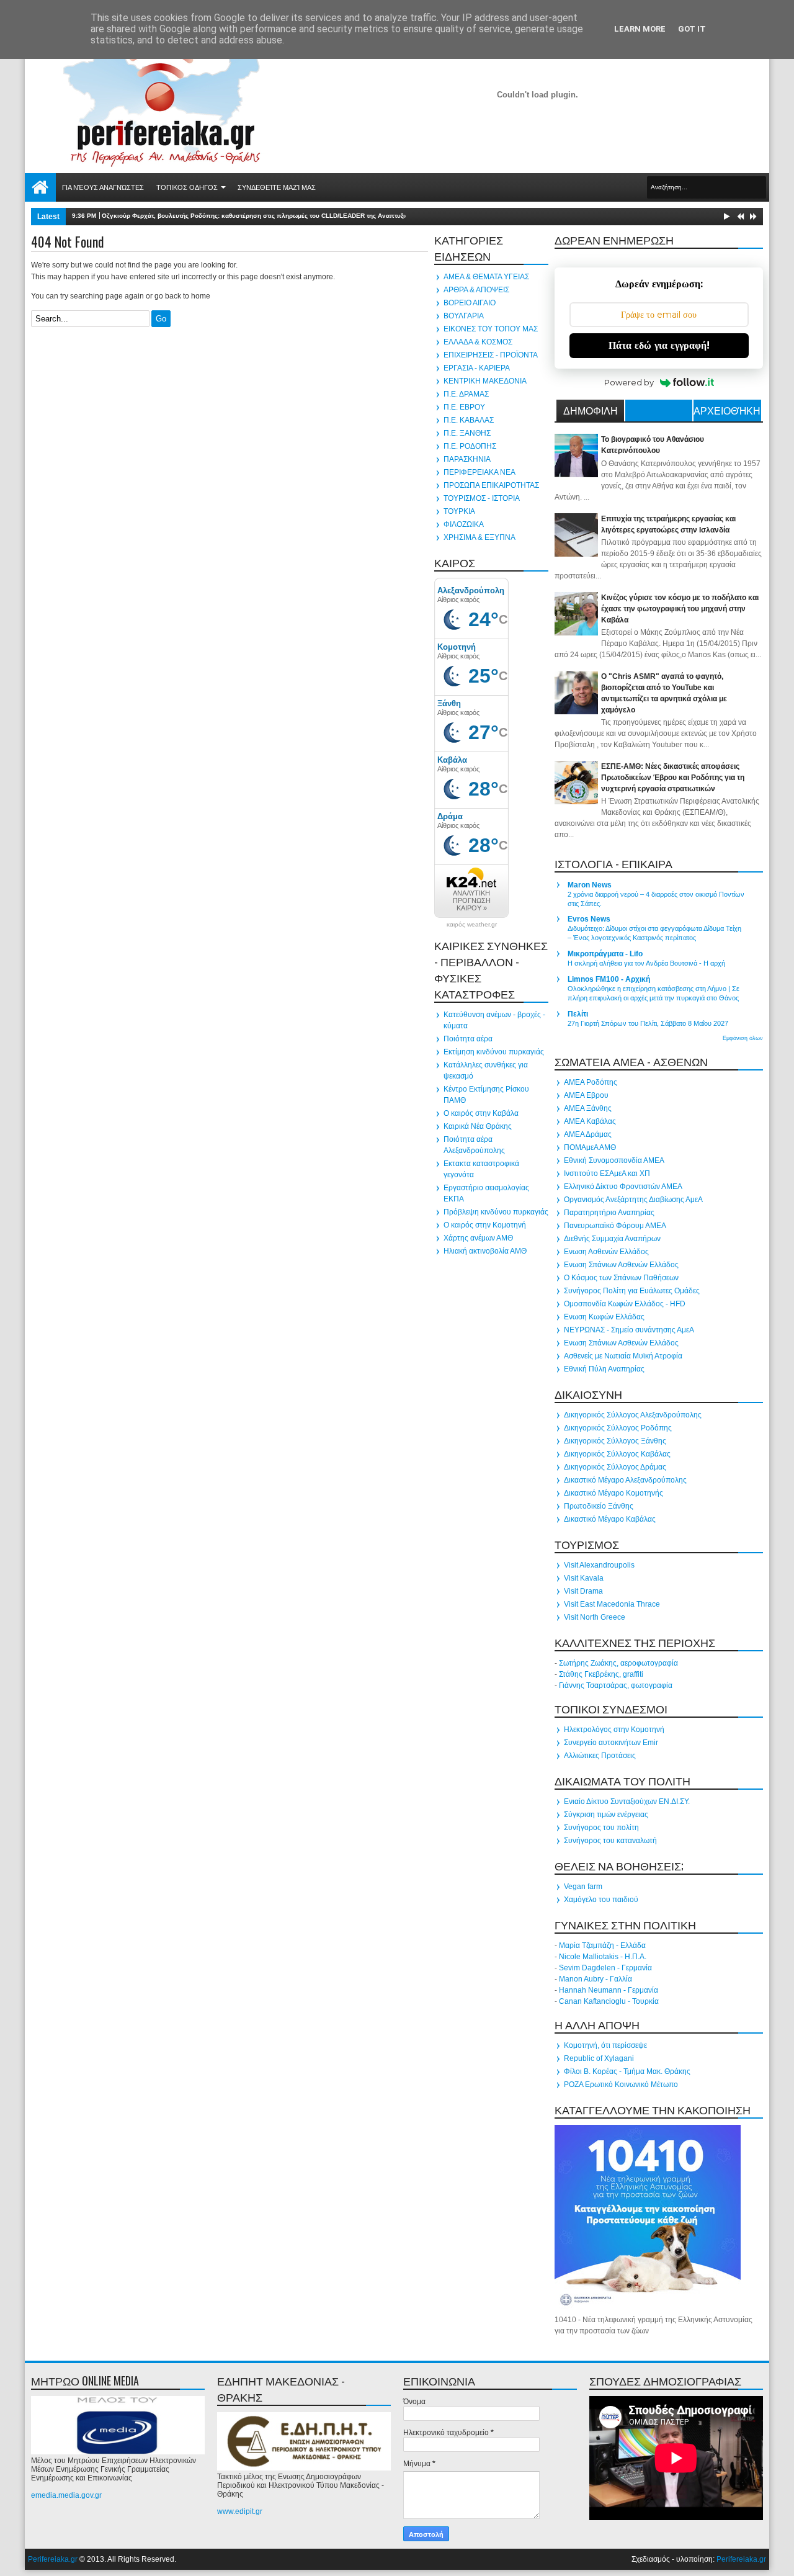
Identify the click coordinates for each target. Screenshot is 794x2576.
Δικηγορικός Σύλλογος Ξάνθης (615, 1441)
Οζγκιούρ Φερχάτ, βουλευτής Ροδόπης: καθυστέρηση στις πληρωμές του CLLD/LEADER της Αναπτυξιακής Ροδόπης (275, 216)
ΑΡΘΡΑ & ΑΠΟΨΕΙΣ (476, 290)
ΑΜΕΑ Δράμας (588, 1134)
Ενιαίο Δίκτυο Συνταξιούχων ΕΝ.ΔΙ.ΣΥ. (627, 1802)
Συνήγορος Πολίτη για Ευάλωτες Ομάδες (632, 1291)
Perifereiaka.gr (53, 2559)
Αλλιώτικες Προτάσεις (600, 1756)
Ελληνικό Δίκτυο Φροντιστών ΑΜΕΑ (623, 1187)
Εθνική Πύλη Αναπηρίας (604, 1369)
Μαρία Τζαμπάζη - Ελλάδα (602, 1945)
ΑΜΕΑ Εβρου (586, 1095)
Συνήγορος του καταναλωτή (610, 1841)
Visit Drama (583, 1591)
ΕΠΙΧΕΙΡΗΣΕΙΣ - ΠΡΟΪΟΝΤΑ (491, 355)
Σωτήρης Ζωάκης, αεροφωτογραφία (618, 1663)
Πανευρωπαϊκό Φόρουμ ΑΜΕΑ (615, 1226)
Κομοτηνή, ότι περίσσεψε (605, 2045)
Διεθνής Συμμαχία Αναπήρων (612, 1239)
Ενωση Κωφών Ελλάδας (604, 1317)
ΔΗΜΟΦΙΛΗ (591, 410)
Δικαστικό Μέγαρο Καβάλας (610, 1519)
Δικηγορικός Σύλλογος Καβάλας (617, 1454)
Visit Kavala (584, 1578)
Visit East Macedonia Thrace (612, 1604)
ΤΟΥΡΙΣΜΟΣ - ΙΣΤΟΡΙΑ (482, 498)
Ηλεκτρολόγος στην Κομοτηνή (614, 1730)
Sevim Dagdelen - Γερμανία (605, 1968)
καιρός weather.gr (472, 925)
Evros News (589, 919)
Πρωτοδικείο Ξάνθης (599, 1506)
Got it (692, 29)
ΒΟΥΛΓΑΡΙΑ (464, 316)
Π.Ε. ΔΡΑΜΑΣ (466, 394)
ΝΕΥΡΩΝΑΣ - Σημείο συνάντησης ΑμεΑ (629, 1330)
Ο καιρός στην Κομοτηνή (485, 1225)
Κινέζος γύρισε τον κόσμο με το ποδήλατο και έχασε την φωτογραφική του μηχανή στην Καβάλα (680, 609)
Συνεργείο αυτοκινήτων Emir (611, 1743)
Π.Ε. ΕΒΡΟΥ (464, 407)
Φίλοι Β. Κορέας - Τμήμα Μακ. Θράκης (627, 2071)
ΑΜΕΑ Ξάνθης (588, 1108)
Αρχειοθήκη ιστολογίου (727, 412)
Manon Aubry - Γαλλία (595, 1979)
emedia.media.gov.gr (66, 2495)
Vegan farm (583, 1887)
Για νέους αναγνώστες (103, 187)
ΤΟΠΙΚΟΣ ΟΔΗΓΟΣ (187, 187)
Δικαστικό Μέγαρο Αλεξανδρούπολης (625, 1480)
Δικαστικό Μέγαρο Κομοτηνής (613, 1493)
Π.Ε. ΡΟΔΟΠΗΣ (470, 446)
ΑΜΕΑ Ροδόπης (591, 1082)
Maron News (590, 885)
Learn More (640, 29)
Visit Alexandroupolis (599, 1565)
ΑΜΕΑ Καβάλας (590, 1121)
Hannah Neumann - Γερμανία (609, 1990)
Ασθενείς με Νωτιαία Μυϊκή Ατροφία (623, 1356)
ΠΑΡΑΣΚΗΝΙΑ (467, 459)
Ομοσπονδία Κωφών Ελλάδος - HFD (625, 1304)
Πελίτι (578, 1014)
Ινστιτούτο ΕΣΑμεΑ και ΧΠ (607, 1174)
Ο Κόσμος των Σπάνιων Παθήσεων (621, 1278)
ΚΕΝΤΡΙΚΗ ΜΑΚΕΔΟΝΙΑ (485, 381)
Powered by (629, 382)
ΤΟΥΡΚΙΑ (459, 511)
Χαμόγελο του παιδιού (601, 1900)
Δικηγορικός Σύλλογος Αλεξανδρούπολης (633, 1415)
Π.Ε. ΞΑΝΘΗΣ (467, 433)
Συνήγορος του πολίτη (601, 1828)
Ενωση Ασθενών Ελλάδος (606, 1252)
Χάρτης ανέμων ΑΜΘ (478, 1238)
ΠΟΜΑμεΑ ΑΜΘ (590, 1147)
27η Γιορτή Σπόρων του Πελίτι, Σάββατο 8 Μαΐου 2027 (648, 1023)
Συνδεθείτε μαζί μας (277, 187)
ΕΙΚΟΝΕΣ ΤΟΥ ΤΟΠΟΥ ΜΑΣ (491, 329)
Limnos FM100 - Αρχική (609, 979)
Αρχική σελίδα (40, 187)
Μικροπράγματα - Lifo (605, 954)
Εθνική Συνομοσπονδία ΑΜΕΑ (614, 1160)
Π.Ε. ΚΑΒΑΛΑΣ (469, 420)
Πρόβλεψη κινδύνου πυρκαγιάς (496, 1212)
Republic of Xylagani (599, 2058)
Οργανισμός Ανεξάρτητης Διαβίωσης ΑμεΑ (633, 1200)
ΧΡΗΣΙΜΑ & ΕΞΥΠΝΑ (480, 537)
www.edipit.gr (240, 2511)
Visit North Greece (595, 1617)
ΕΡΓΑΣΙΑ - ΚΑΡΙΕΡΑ (477, 368)
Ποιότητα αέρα (468, 1039)
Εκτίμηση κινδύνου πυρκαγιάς (494, 1052)
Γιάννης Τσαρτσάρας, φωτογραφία (616, 1685)
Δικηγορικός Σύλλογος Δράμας (615, 1467)
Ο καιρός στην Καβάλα (481, 1113)
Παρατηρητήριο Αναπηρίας (609, 1213)
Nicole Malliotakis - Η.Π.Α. (603, 1957)
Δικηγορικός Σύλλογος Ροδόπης (618, 1428)
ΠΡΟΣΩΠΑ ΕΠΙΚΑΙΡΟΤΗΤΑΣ (491, 485)
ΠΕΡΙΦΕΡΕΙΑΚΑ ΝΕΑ (480, 472)
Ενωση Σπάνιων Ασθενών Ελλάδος (621, 1265)
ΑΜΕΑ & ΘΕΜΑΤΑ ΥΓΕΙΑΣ (486, 277)
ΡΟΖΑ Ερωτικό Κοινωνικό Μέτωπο (621, 2085)
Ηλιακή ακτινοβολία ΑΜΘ (485, 1251)
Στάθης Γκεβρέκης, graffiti (601, 1674)
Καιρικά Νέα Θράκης (478, 1126)
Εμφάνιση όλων (743, 1038)
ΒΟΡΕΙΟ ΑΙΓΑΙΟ (470, 303)
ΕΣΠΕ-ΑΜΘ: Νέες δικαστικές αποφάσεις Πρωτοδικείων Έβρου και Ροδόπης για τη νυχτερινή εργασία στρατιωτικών (673, 778)
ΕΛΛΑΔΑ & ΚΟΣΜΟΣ (478, 342)
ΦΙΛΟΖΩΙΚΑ (464, 524)
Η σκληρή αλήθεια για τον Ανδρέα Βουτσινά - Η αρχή (646, 963)
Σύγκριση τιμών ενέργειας (606, 1815)
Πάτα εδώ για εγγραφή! (659, 345)
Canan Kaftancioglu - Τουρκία (609, 2001)
